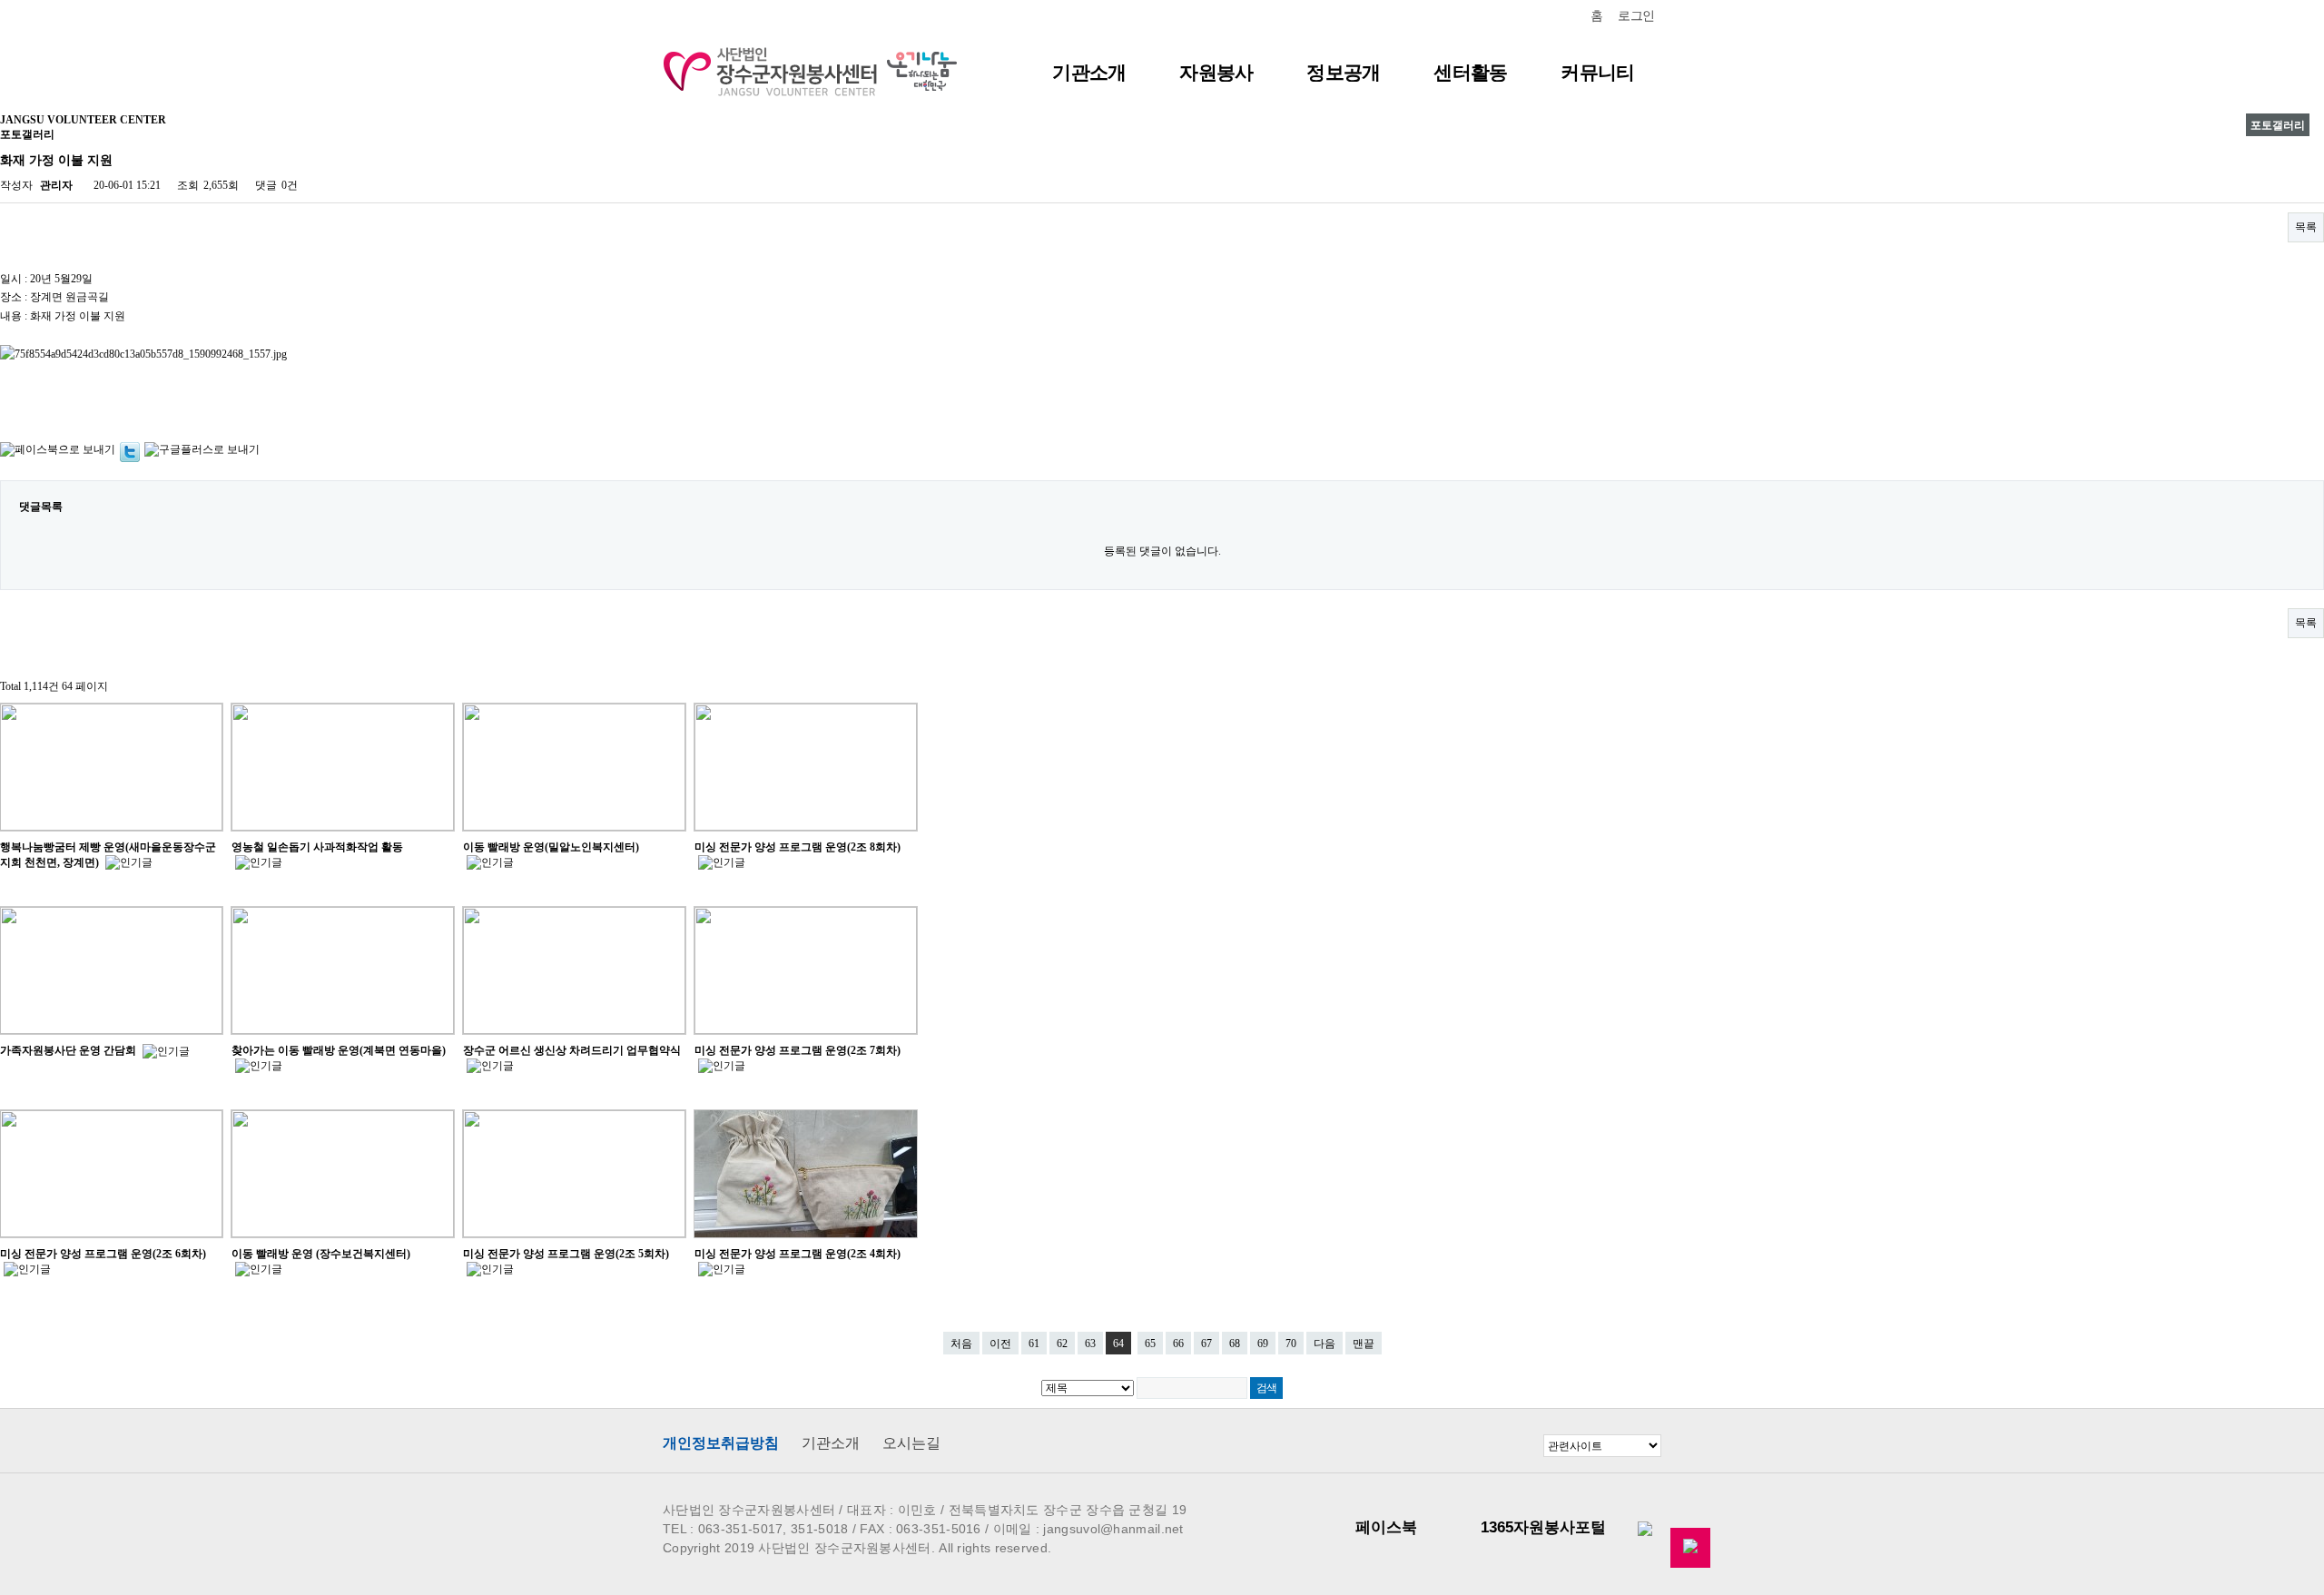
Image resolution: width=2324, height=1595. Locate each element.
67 (1206, 1344)
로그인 (1636, 16)
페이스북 (1386, 1527)
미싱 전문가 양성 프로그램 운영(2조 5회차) (566, 1254)
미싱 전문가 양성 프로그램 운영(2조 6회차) (103, 1254)
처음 (961, 1344)
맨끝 (1364, 1344)
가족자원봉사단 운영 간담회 (69, 1050)
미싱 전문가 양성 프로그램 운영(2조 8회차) (798, 847)
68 (1235, 1344)
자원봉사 (1216, 72)
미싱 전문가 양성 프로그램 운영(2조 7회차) (798, 1050)
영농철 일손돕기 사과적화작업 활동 (317, 847)
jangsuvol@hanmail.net (1113, 1529)
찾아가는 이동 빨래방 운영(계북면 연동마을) (339, 1050)
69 (1263, 1344)
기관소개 (1089, 72)
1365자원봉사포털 (1543, 1527)
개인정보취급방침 (721, 1443)
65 (1150, 1344)
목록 (2306, 227)
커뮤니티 (1597, 72)
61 (1034, 1344)
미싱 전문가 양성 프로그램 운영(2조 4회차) (798, 1254)
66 (1178, 1344)
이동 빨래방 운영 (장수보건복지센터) (321, 1254)
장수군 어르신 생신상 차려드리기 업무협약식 (572, 1050)
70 (1291, 1344)
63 (1090, 1344)
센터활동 (1470, 72)
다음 (1324, 1344)
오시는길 (911, 1443)
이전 (1000, 1344)
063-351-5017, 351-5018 (773, 1529)
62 (1062, 1344)
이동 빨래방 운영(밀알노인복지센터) (551, 847)
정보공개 (1343, 72)
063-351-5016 (939, 1529)
